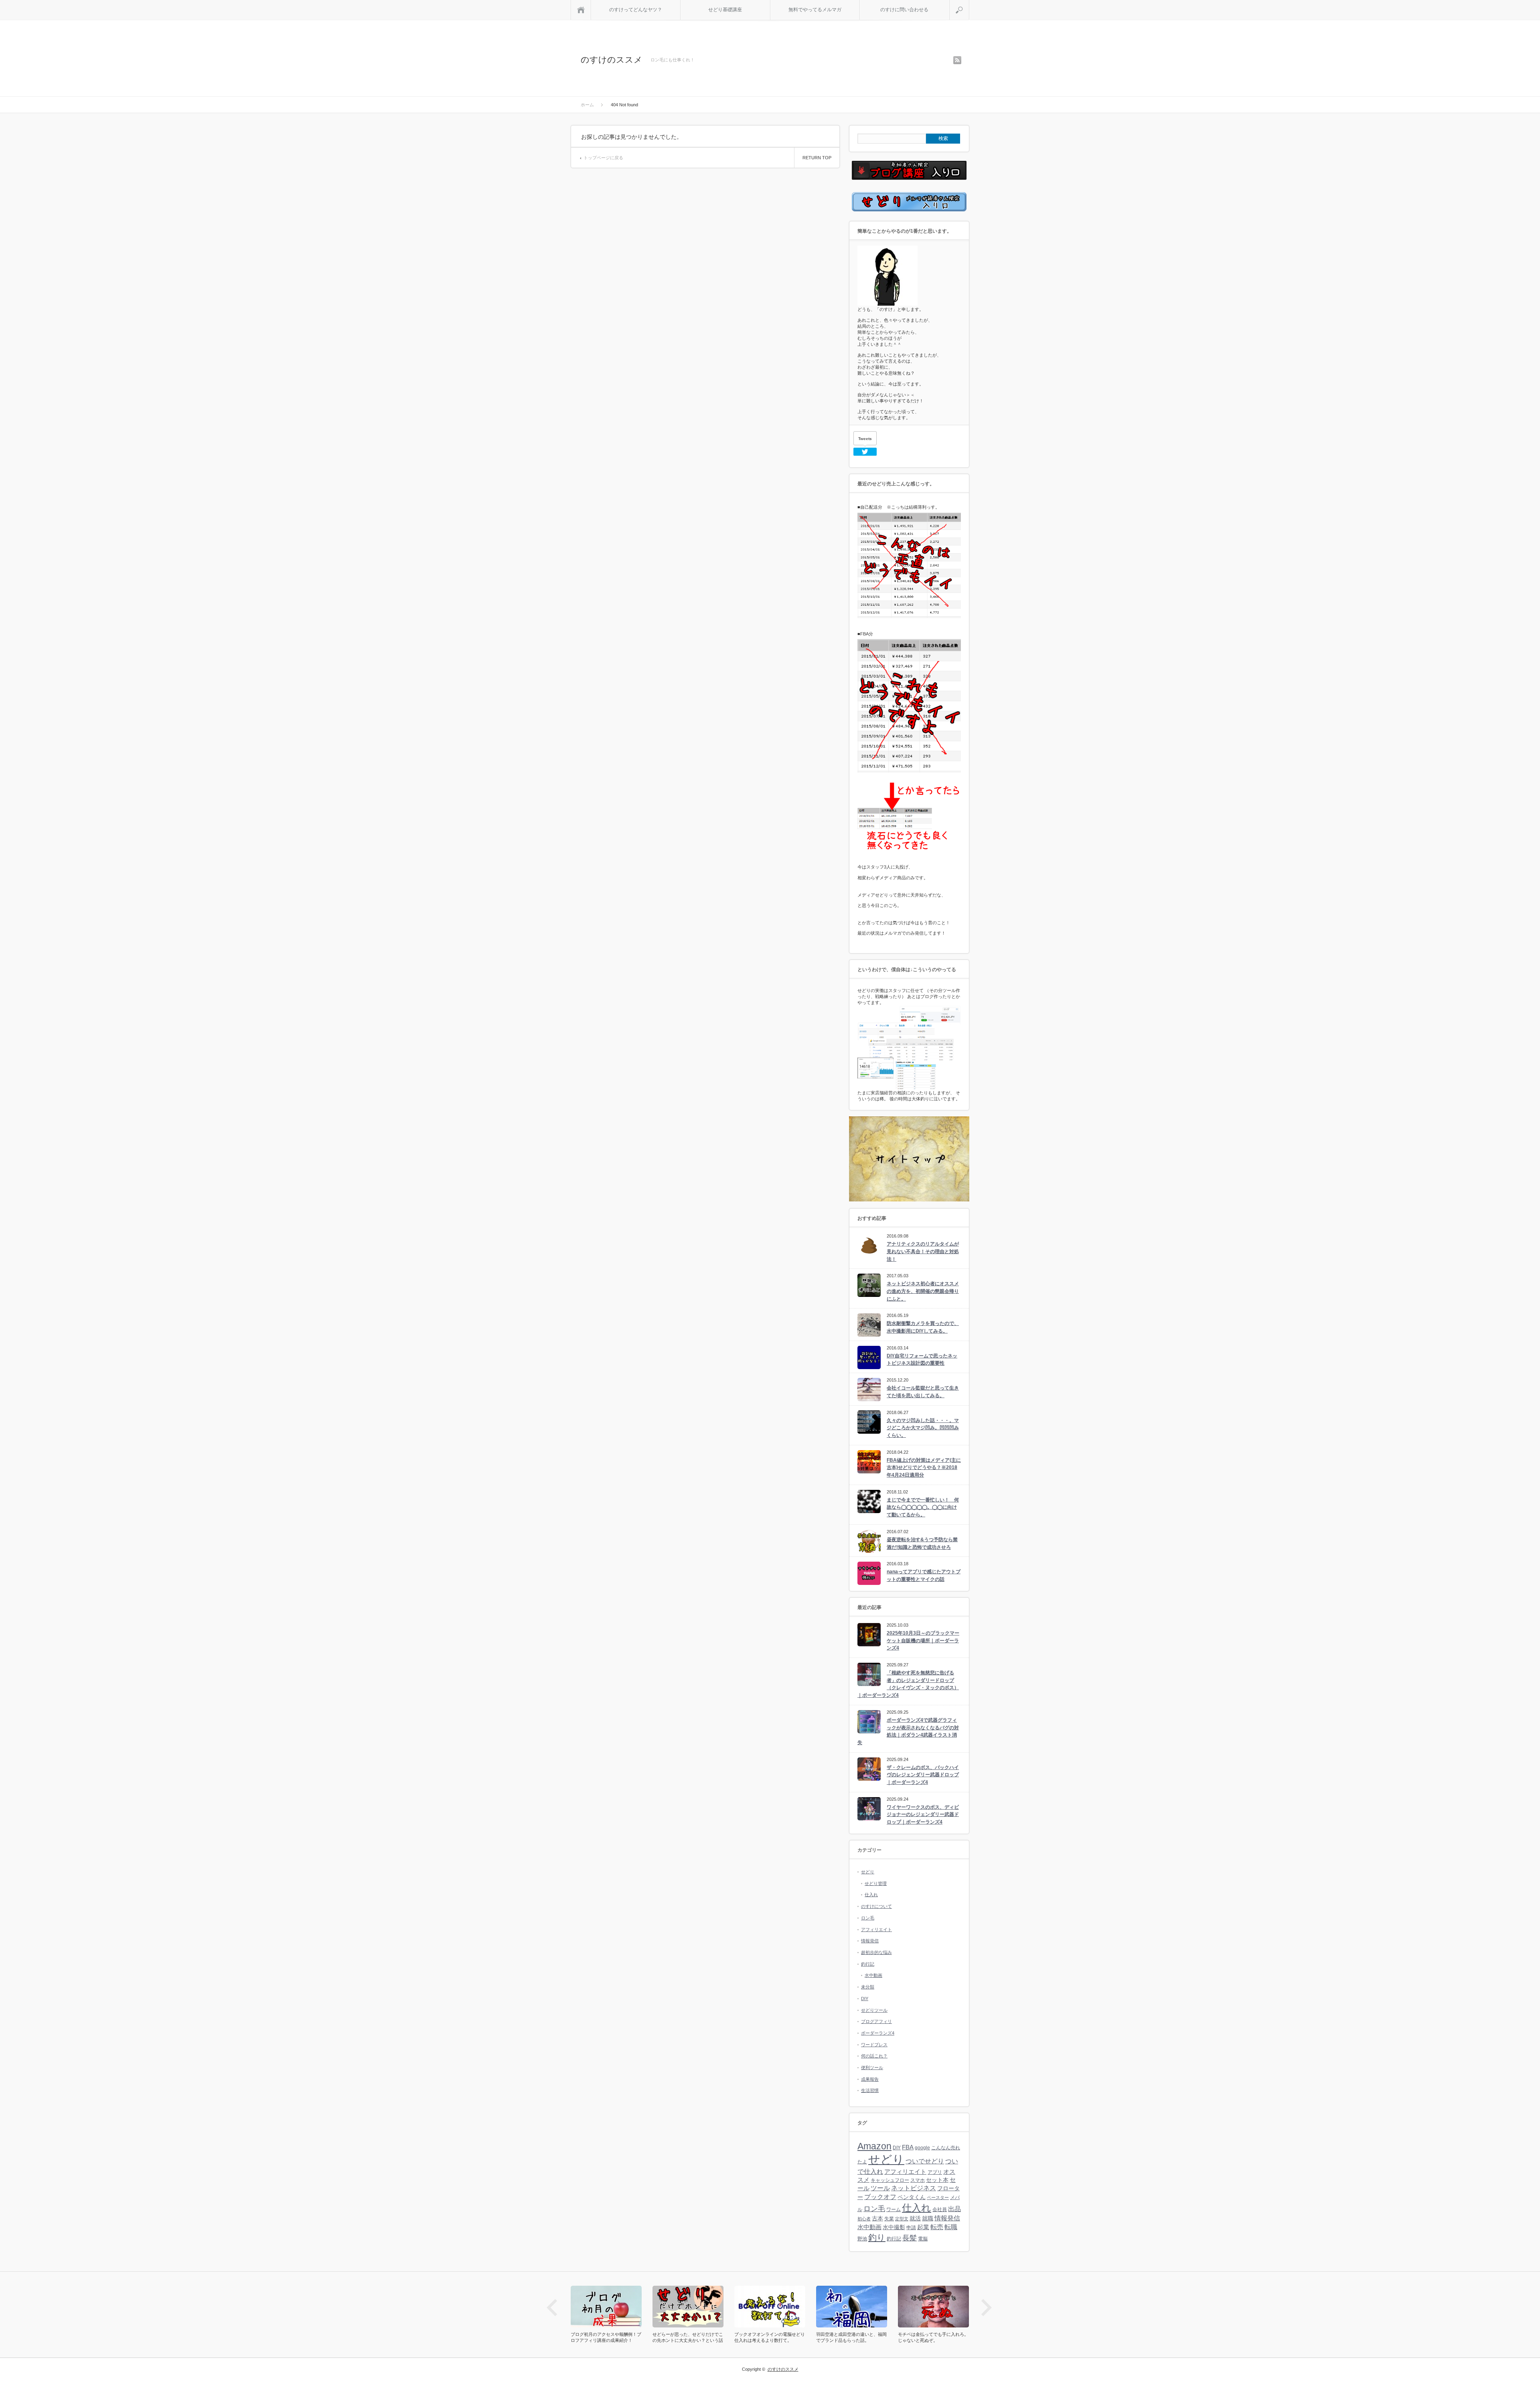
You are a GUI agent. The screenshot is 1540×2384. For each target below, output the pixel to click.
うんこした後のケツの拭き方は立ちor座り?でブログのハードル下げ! (933, 2337)
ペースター (938, 2197)
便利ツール (872, 2067)
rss (957, 60)
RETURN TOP (817, 158)
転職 (951, 2227)
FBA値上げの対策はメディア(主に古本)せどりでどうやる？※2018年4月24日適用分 (924, 1468)
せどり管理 (876, 1883)
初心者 (864, 2219)
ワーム (894, 2210)
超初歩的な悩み (876, 1952)
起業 (923, 2227)
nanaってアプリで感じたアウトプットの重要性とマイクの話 (924, 1575)
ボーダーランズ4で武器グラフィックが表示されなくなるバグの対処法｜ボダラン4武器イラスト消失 (908, 1731)
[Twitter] (865, 452)
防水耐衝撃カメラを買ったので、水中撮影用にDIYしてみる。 (923, 1327)
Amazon (874, 2146)
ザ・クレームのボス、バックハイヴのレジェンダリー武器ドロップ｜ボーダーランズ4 (923, 1775)
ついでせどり (925, 2161)
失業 (889, 2219)
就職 (928, 2219)
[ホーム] (581, 10)
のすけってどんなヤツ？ (636, 10)
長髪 (910, 2238)
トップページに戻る (603, 158)
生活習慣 (870, 2090)
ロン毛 (868, 1918)
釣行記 (868, 1964)
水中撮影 (894, 2227)
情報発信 (870, 1941)
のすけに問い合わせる (904, 10)
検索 (969, 3)
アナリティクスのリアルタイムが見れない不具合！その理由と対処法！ (923, 1251)
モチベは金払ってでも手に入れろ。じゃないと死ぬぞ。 (851, 2337)
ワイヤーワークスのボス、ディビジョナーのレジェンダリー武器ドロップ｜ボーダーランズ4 (923, 1815)
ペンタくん (912, 2197)
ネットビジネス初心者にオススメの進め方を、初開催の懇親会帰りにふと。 (923, 1291)
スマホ (918, 2180)
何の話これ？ (874, 2056)
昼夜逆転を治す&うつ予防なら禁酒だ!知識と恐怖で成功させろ (922, 1543)
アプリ (935, 2172)
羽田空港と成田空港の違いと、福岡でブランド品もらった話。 (770, 2337)
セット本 (937, 2180)
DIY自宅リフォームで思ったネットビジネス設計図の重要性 (922, 1360)
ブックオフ (880, 2197)
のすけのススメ (612, 60)
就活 (915, 2219)
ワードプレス (874, 2045)
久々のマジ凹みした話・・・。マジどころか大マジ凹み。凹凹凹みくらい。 (923, 1428)
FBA (908, 2147)
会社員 (940, 2210)
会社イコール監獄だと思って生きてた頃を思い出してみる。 (923, 1392)
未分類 (868, 1987)
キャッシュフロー (890, 2180)
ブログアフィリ (876, 2021)
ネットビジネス (914, 2188)
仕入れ (871, 1895)
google (922, 2148)
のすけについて (876, 1906)
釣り (877, 2238)
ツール (880, 2188)
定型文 (902, 2219)
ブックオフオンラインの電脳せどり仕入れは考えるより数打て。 (688, 2337)
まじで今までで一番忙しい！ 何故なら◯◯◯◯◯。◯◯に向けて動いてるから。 (923, 1507)
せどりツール (874, 2010)
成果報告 (870, 2079)
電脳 (923, 2239)
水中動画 (873, 1975)
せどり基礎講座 (725, 10)
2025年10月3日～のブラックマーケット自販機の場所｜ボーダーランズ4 (923, 1640)
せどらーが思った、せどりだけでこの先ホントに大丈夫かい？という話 (606, 2337)
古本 (877, 2219)
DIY (865, 1999)
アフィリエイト (876, 1930)
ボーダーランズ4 (878, 2033)
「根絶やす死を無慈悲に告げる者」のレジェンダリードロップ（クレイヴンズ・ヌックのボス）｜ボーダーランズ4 (908, 1684)
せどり (868, 1872)
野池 (862, 2239)
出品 (954, 2209)
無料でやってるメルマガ (815, 10)
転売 (937, 2227)
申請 (911, 2228)
